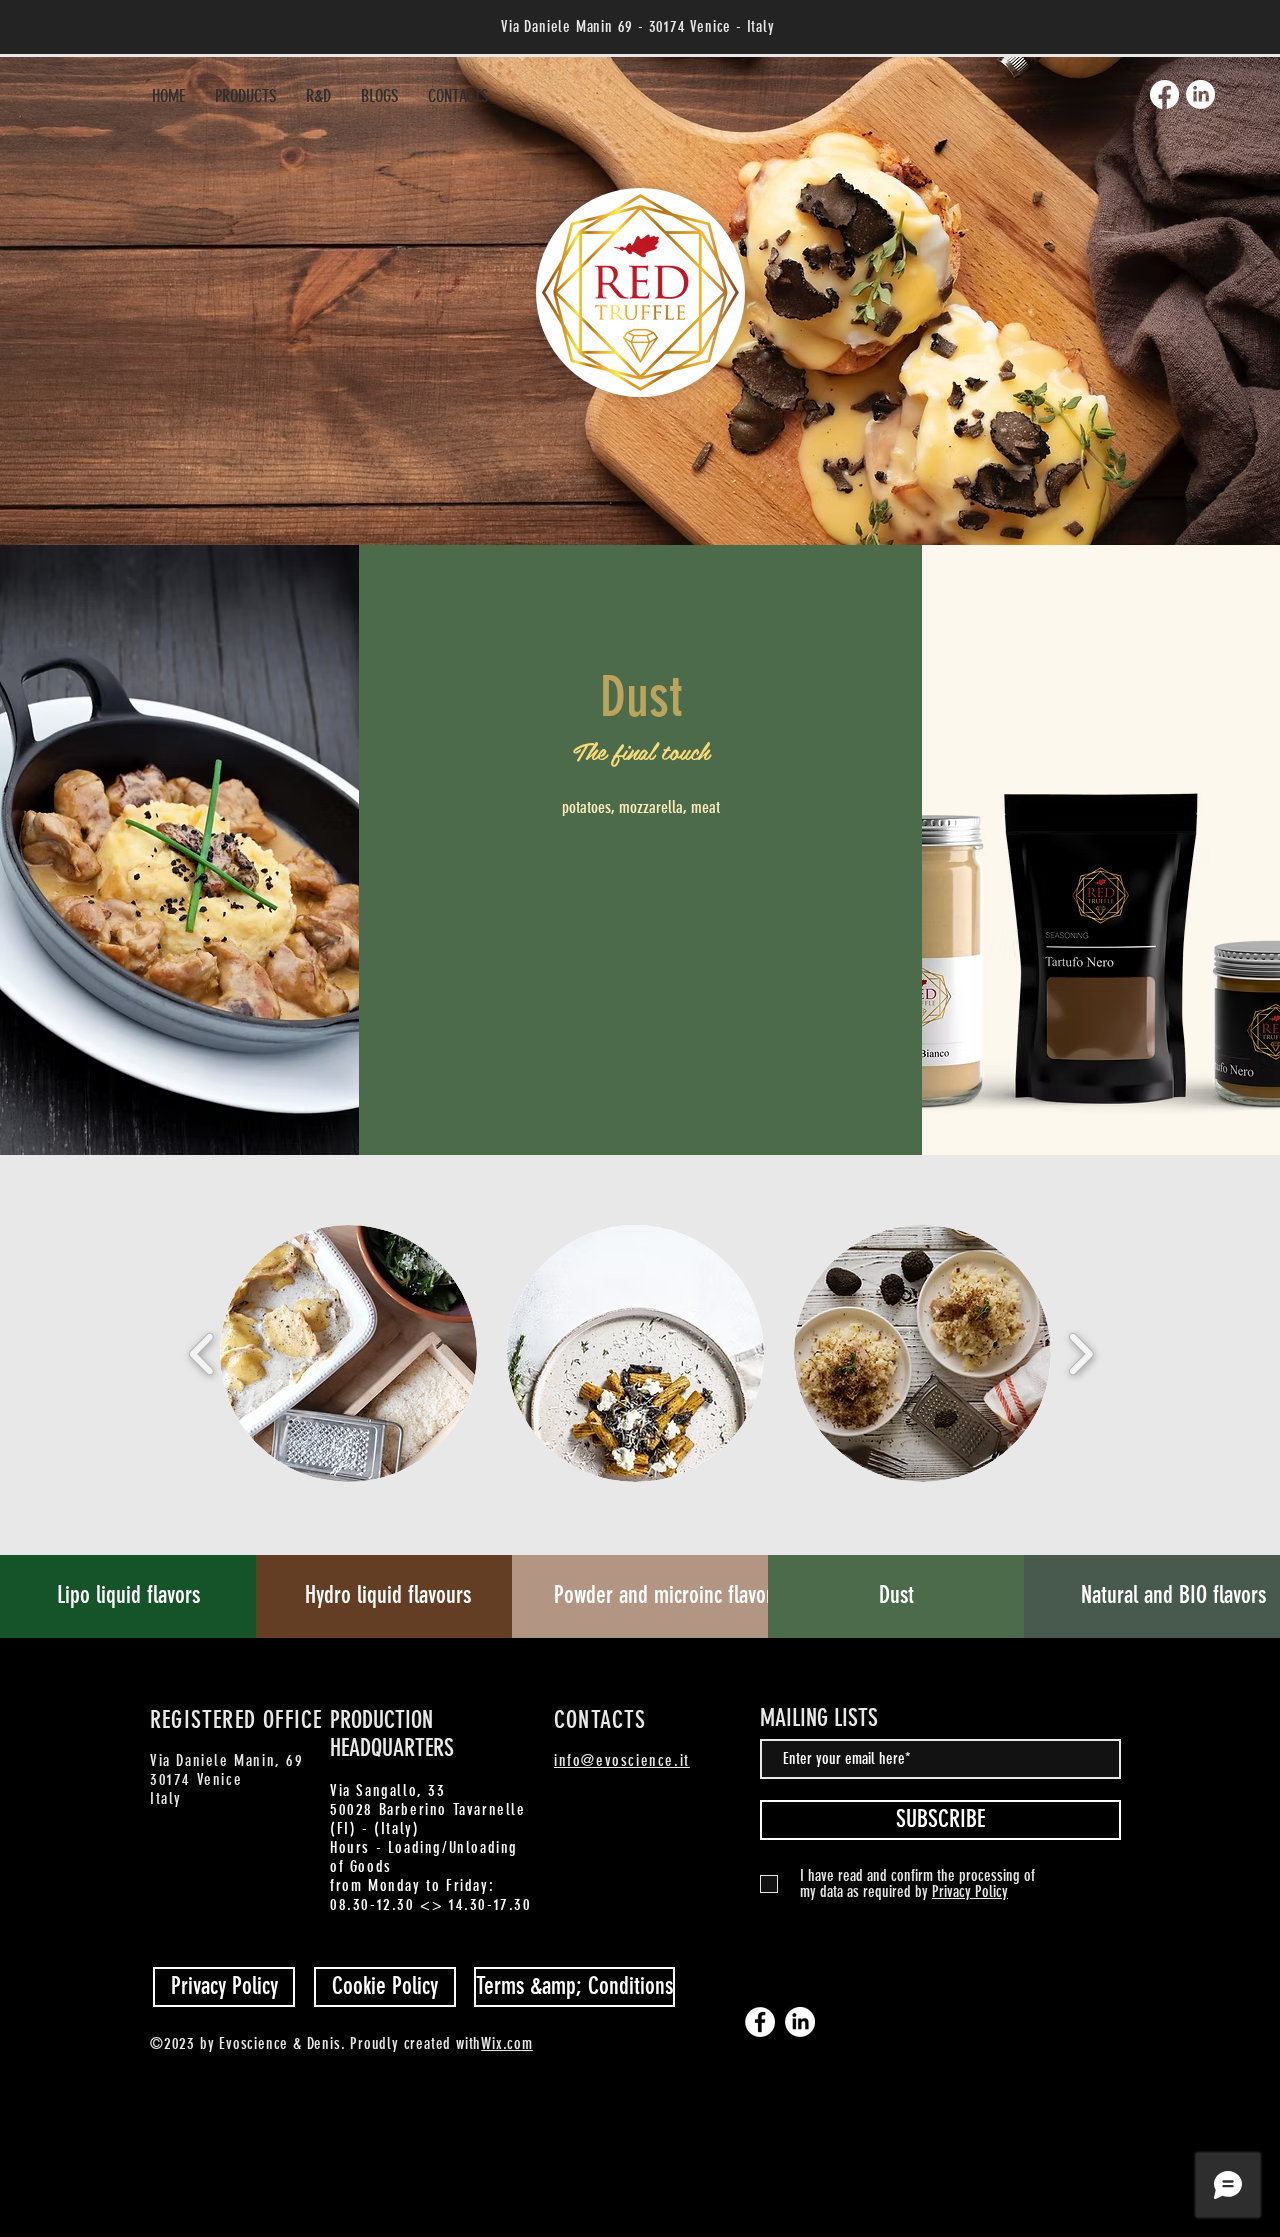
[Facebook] (1164, 94)
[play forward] (1080, 1353)
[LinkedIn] (1200, 94)
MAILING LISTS (819, 1718)
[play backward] (202, 1353)
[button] (348, 1353)
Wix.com (507, 2043)
